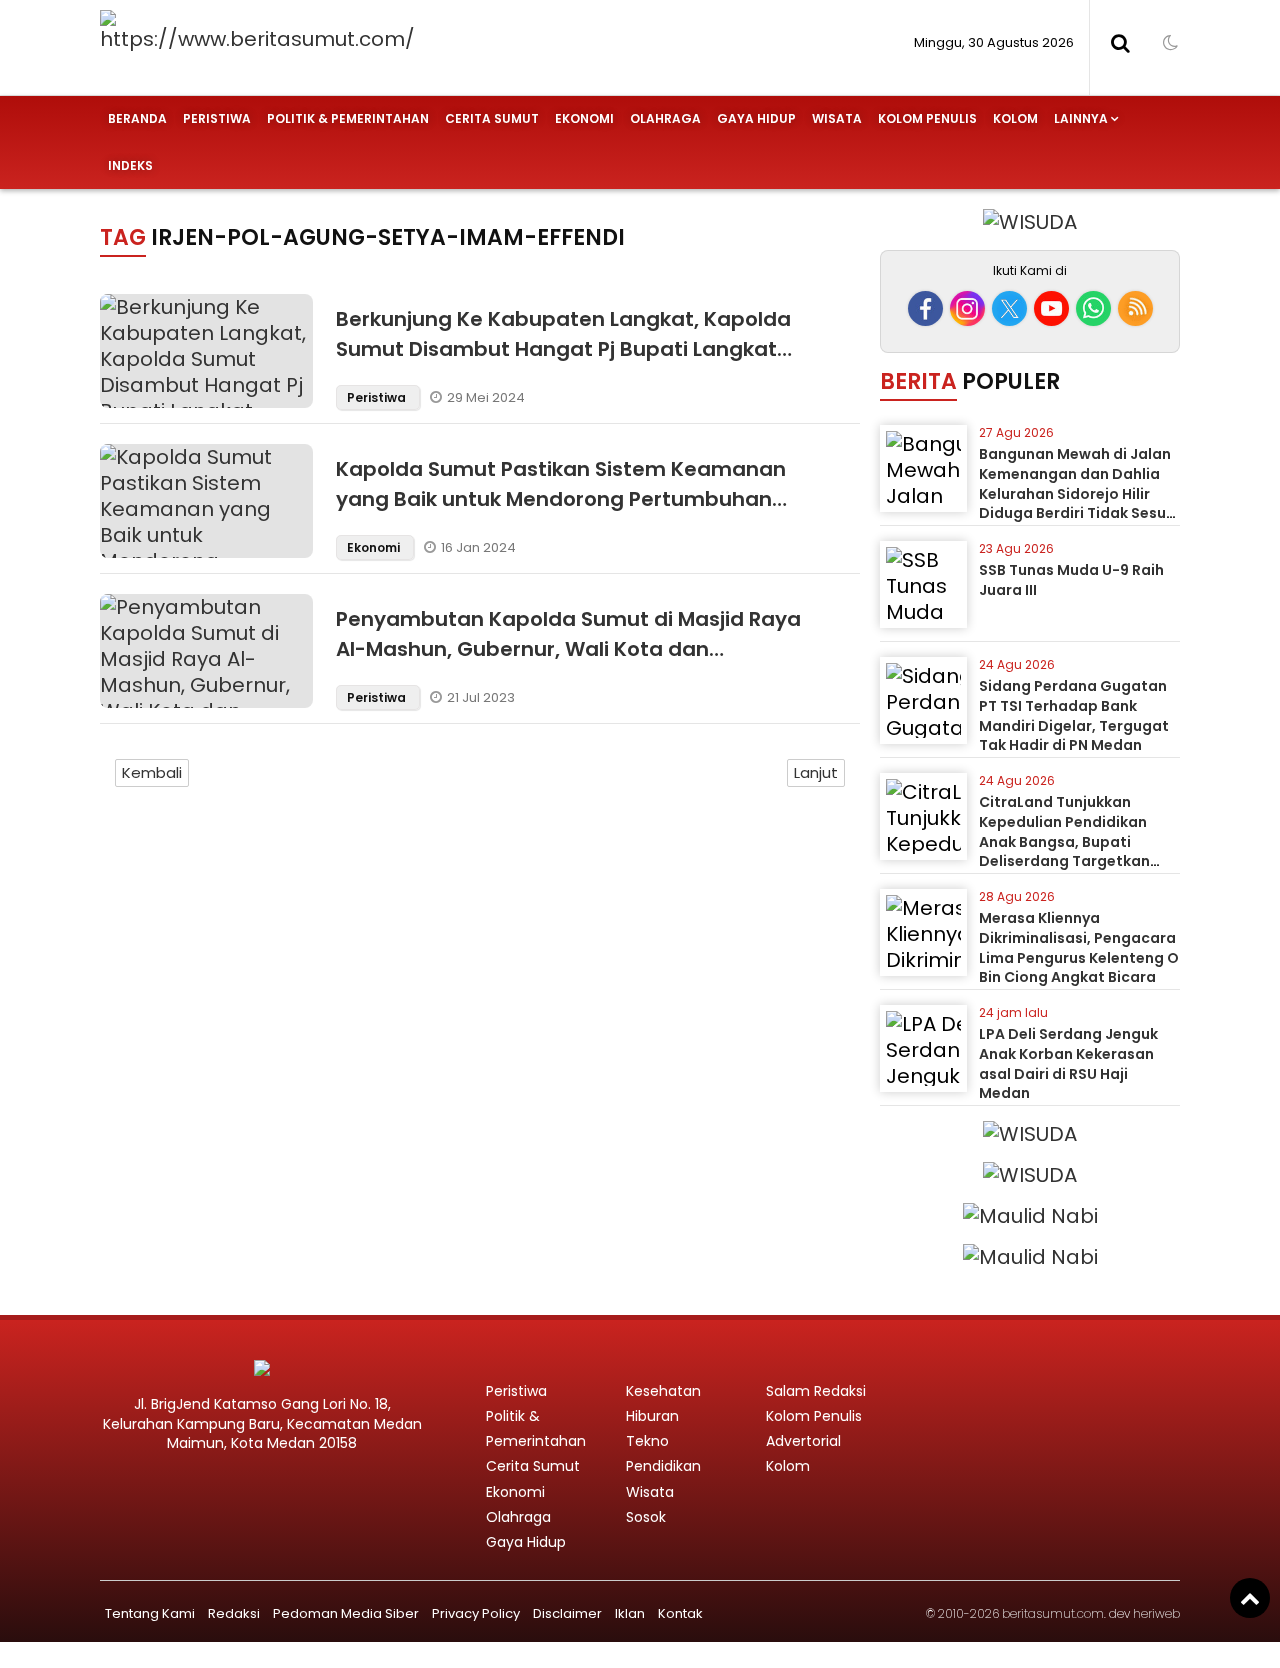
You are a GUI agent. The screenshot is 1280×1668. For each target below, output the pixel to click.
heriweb (1156, 1613)
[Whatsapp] (1093, 308)
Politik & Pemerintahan (348, 118)
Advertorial (803, 1441)
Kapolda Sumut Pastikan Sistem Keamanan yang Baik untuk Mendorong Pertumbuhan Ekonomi (561, 499)
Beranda (137, 118)
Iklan (630, 1613)
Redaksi (234, 1613)
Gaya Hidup (756, 118)
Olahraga (665, 118)
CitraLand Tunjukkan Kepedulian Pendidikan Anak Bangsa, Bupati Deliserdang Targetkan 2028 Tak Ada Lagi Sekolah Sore (1077, 851)
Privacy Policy (476, 1613)
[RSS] (1135, 308)
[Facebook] (925, 308)
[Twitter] (1009, 308)
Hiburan (652, 1416)
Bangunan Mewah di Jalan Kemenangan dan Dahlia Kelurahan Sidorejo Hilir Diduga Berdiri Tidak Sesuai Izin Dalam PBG (1079, 493)
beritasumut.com (1053, 1613)
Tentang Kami (150, 1613)
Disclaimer (567, 1613)
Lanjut (816, 772)
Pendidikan (663, 1466)
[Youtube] (1051, 308)
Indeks (130, 165)
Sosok (646, 1517)
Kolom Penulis (927, 118)
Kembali (152, 772)
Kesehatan (663, 1391)
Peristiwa (217, 118)
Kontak (680, 1613)
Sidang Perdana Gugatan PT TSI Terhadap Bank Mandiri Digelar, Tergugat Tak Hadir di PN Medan (1074, 715)
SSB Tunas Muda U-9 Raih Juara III (1071, 580)
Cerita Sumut (492, 118)
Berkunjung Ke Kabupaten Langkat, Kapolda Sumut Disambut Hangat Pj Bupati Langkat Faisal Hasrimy (563, 349)
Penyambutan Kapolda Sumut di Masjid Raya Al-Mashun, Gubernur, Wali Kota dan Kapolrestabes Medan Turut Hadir (568, 649)
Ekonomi (584, 118)
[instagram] (967, 308)
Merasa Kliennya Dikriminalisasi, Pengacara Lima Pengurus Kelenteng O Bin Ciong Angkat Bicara (1079, 947)
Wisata (837, 118)
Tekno (647, 1441)
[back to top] (1250, 1598)
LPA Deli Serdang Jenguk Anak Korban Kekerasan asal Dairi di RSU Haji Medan (1068, 1063)
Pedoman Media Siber (346, 1613)
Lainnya (1081, 118)
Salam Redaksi (816, 1391)
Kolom (1015, 118)
